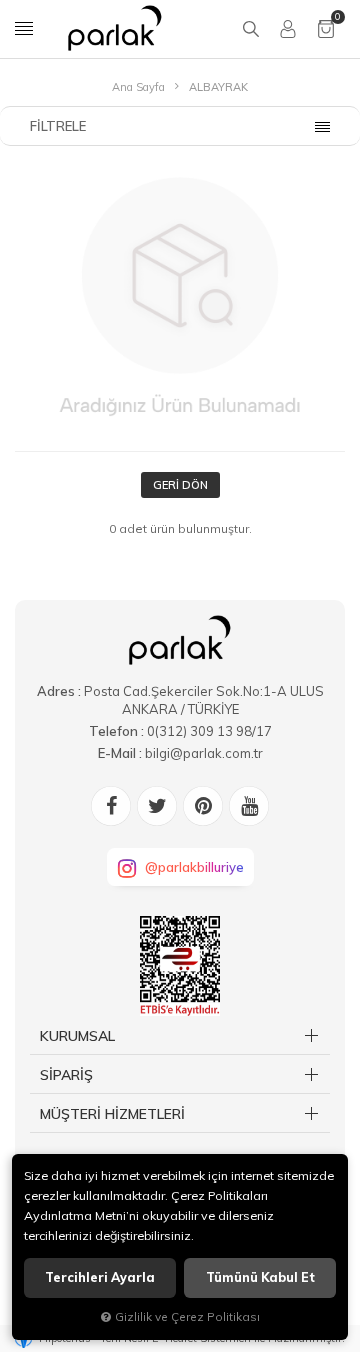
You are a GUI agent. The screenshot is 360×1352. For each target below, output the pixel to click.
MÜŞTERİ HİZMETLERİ (112, 1114)
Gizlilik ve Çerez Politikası (187, 1316)
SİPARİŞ (66, 1075)
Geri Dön (180, 485)
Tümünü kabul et (260, 1277)
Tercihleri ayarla (100, 1277)
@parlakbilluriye (194, 867)
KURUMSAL (77, 1036)
